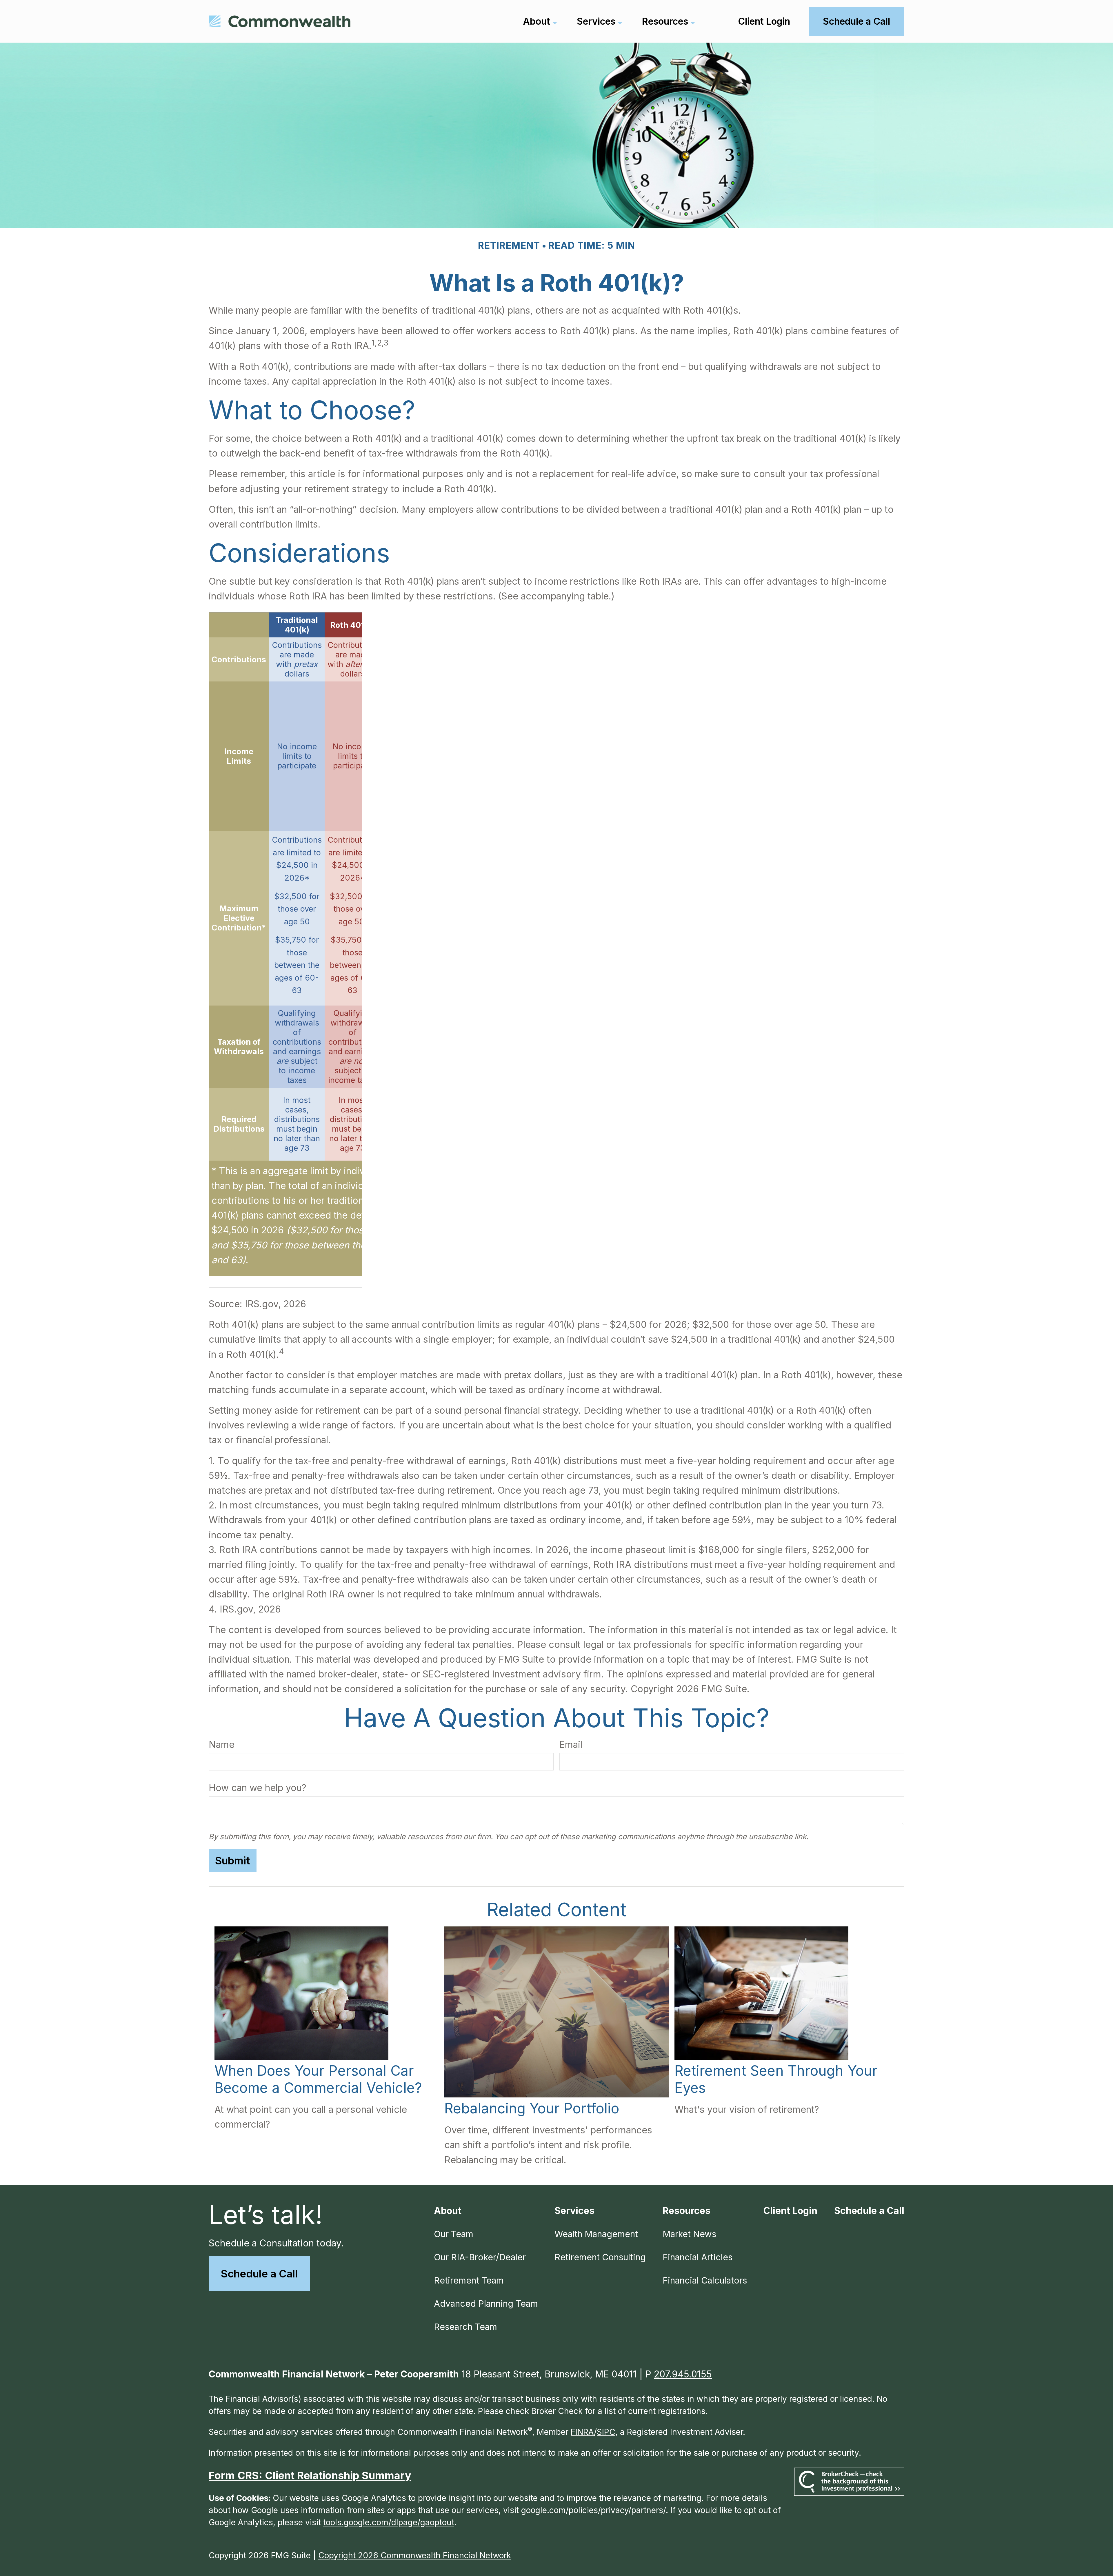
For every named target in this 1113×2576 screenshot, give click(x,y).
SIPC (606, 2432)
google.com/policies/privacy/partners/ (593, 2510)
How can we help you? (258, 1788)
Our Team (454, 2234)
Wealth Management (596, 2234)
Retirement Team (469, 2280)
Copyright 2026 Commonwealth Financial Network (415, 2555)
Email (571, 1745)
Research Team (465, 2327)
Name (222, 1745)
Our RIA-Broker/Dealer (480, 2257)
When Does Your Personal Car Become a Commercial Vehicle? (318, 2079)
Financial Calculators (705, 2280)
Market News (689, 2234)
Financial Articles (698, 2257)
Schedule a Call (259, 2274)
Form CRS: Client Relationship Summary (310, 2475)
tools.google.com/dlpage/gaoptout (389, 2522)
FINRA (582, 2432)
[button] (537, 21)
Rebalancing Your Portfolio (532, 2108)
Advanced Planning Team (486, 2304)
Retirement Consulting (600, 2257)
